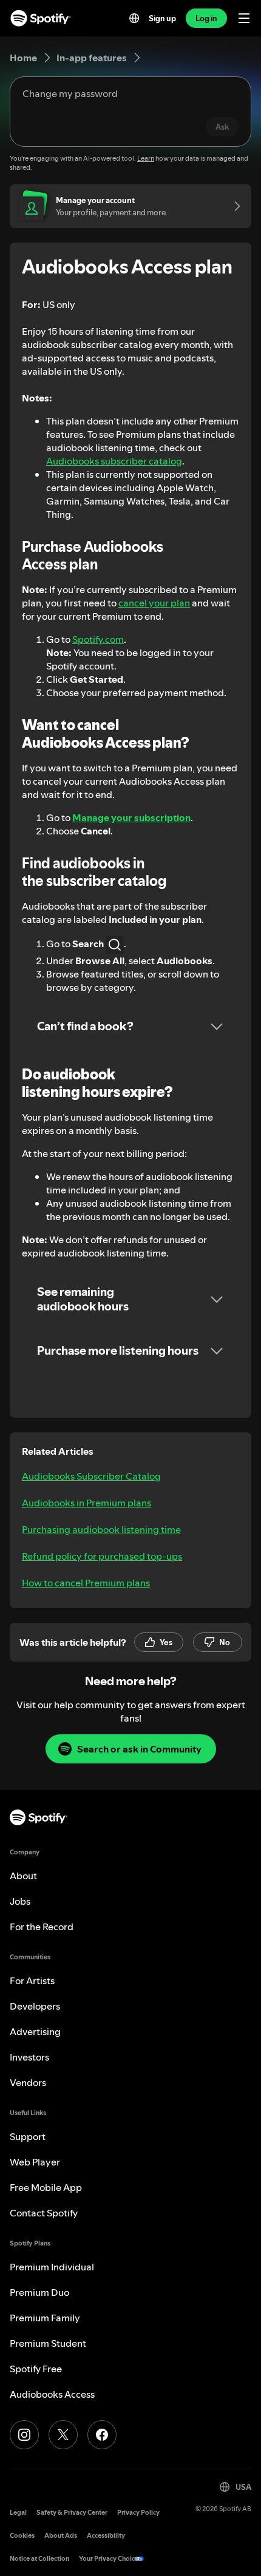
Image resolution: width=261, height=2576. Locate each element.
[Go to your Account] (233, 206)
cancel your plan (154, 603)
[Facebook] (102, 2435)
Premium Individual (52, 2267)
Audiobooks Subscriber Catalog (91, 1476)
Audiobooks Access (52, 2394)
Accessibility (106, 2536)
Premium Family (45, 2318)
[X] (63, 2435)
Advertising (35, 2031)
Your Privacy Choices (110, 2559)
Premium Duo (39, 2292)
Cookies (22, 2536)
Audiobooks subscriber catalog (114, 461)
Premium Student (48, 2343)
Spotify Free (36, 2369)
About (23, 1876)
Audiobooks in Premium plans (86, 1503)
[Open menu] (244, 18)
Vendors (28, 2082)
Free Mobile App (46, 2187)
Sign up (162, 18)
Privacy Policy (138, 2513)
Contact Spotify (44, 2213)
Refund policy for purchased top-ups (102, 1556)
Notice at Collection (39, 2559)
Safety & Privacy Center (72, 2513)
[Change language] (134, 18)
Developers (35, 2006)
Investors (29, 2057)
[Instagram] (24, 2435)
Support (28, 2136)
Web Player (35, 2162)
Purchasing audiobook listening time (101, 1529)
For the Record (42, 1927)
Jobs (20, 1901)
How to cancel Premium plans (86, 1583)
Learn (146, 159)
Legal (18, 2513)
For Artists (32, 1981)
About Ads (61, 2536)
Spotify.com (98, 639)
